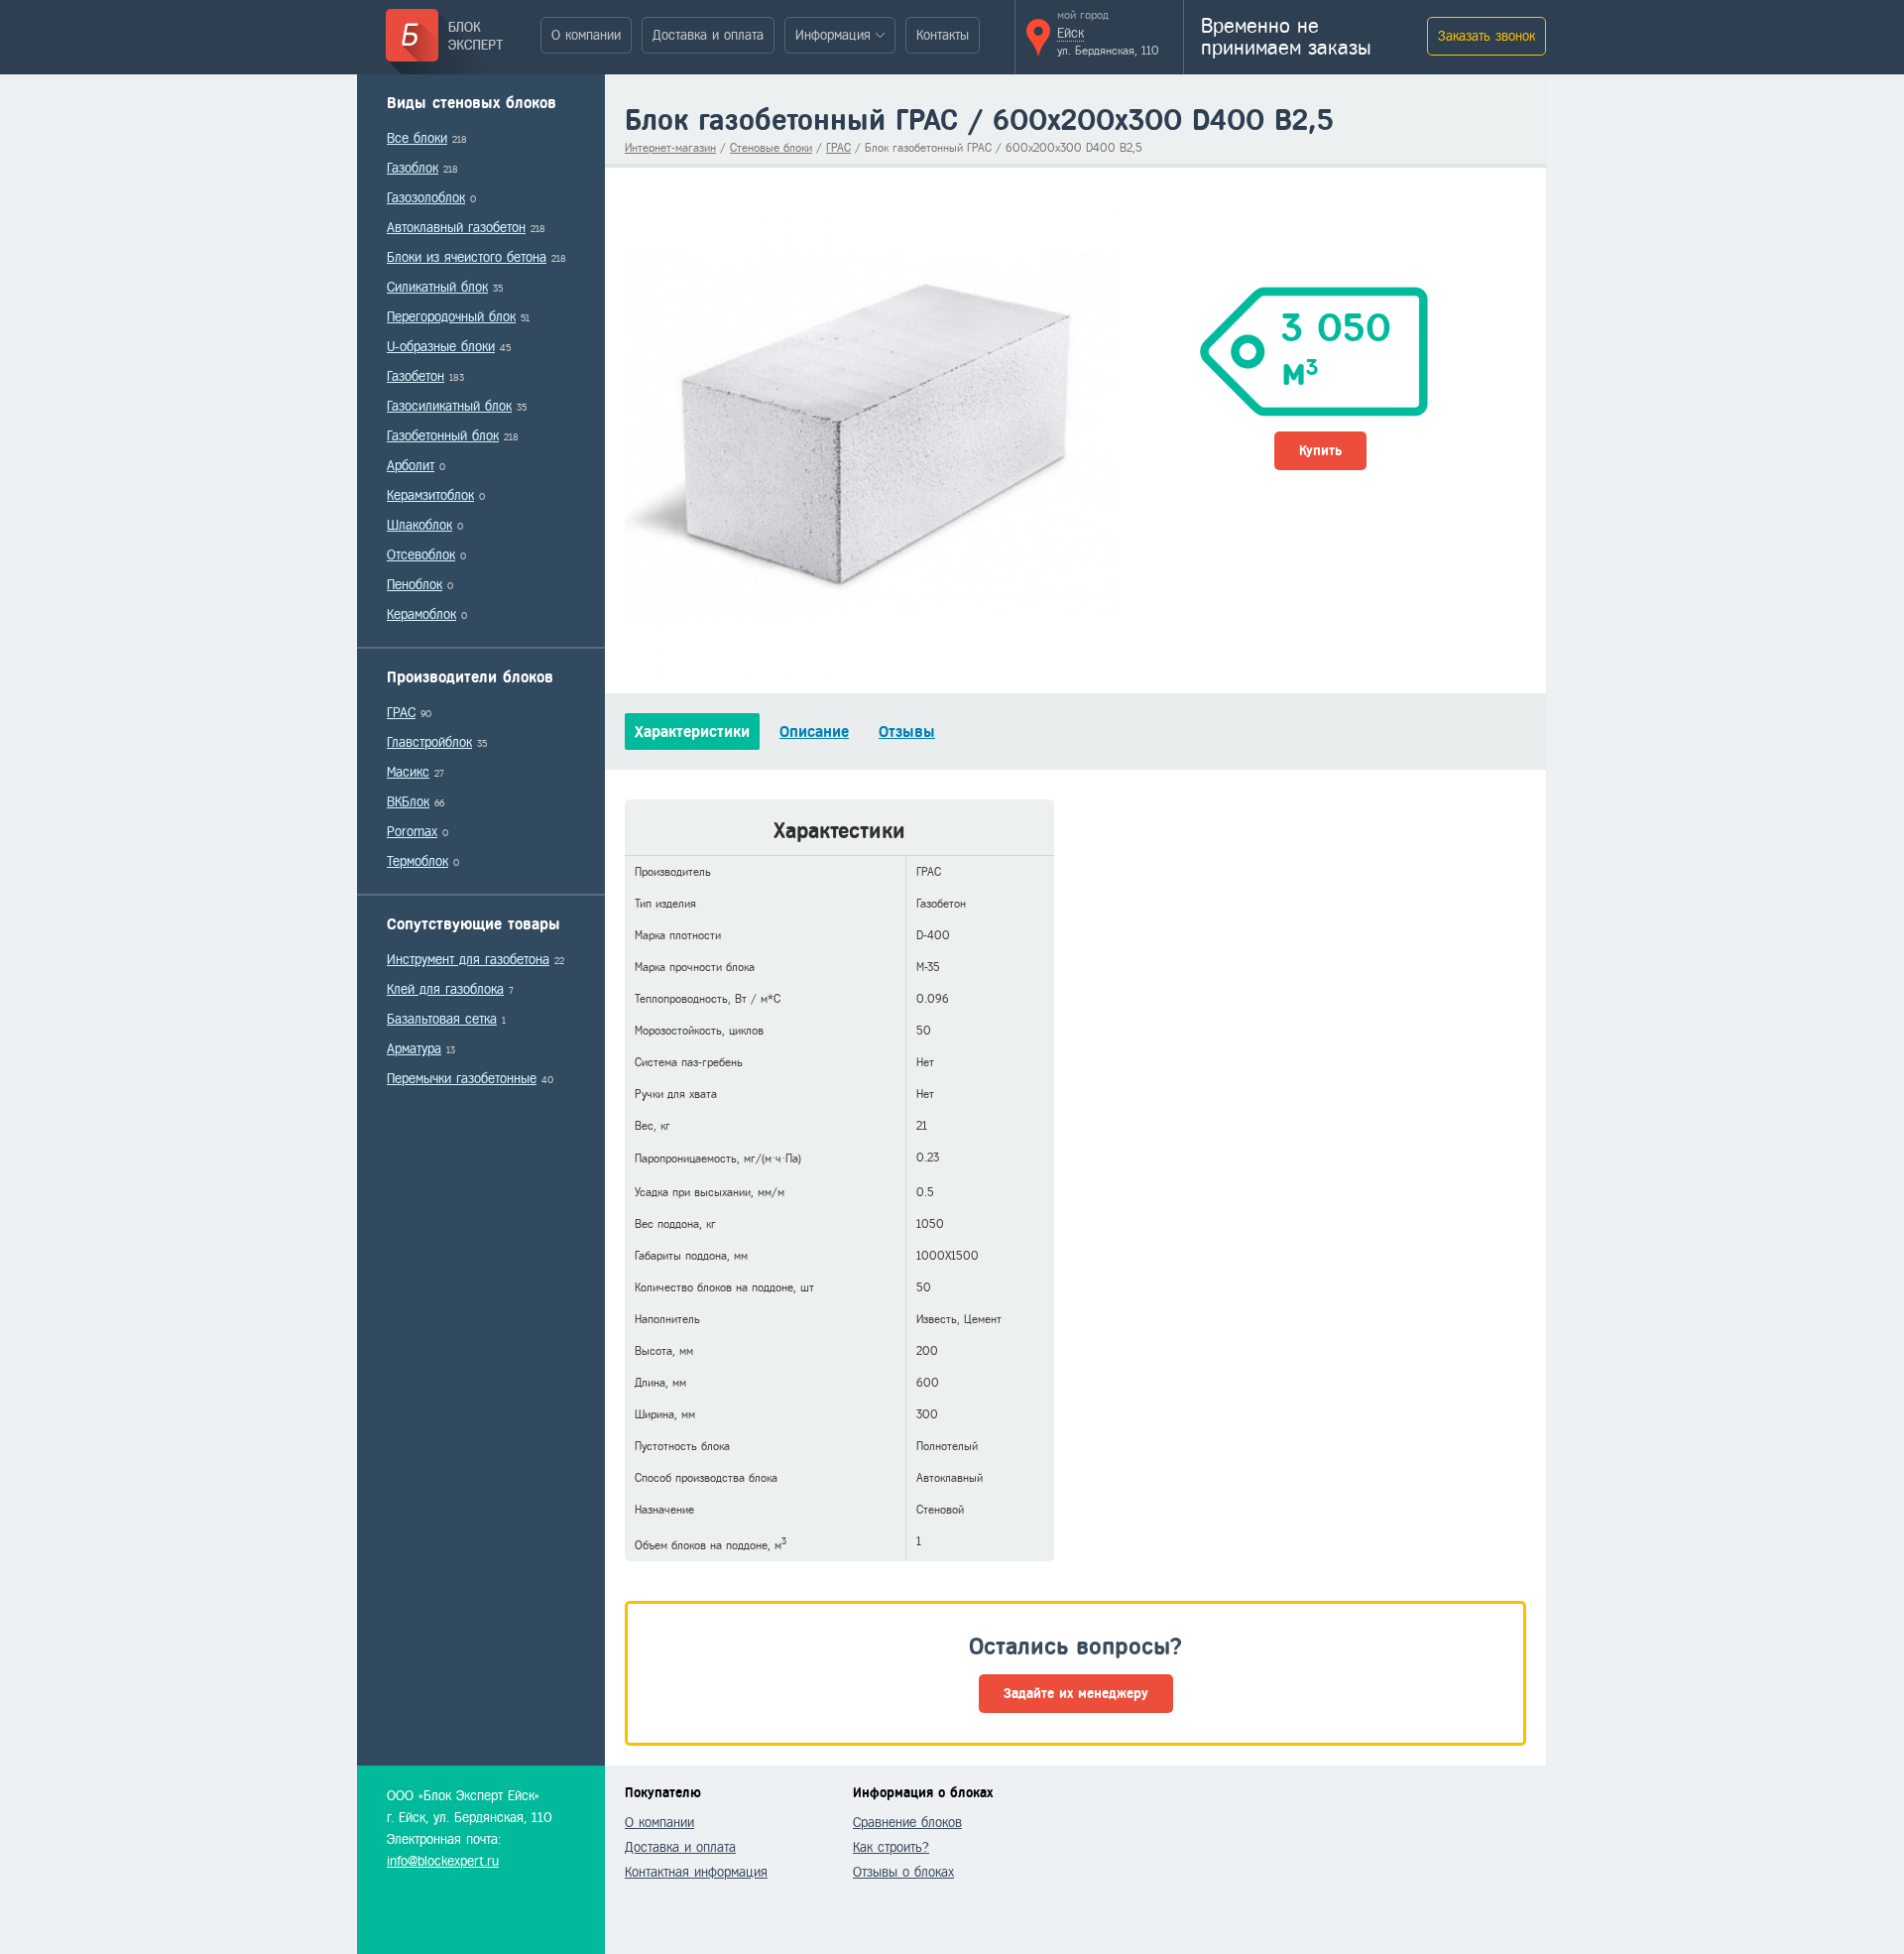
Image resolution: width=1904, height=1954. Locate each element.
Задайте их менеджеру (1076, 1694)
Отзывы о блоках (903, 1872)
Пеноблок (415, 585)
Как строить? (891, 1847)
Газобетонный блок (443, 436)
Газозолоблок (426, 198)
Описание (814, 732)
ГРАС (401, 713)
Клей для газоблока (445, 989)
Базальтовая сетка (442, 1019)
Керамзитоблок (430, 495)
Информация (833, 35)
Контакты (943, 35)
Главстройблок (429, 742)
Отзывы (907, 732)
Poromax (412, 832)
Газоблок (413, 168)
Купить (1320, 451)
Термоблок (417, 861)
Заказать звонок (1487, 36)
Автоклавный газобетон (456, 228)
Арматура (414, 1049)
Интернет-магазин (670, 148)
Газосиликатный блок (449, 406)
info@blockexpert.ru (443, 1861)
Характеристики (692, 732)
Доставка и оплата (708, 35)
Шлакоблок (419, 525)
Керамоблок (421, 614)
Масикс (408, 772)
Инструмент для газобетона (468, 960)
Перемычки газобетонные (462, 1079)
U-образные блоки (441, 347)
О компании (586, 35)
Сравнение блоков (907, 1823)
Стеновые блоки (771, 148)
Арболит (411, 466)
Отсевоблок (421, 555)
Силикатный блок (437, 287)
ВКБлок (408, 802)
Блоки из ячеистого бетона (467, 257)
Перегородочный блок (451, 317)
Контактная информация (696, 1872)
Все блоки (417, 138)
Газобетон (416, 376)
